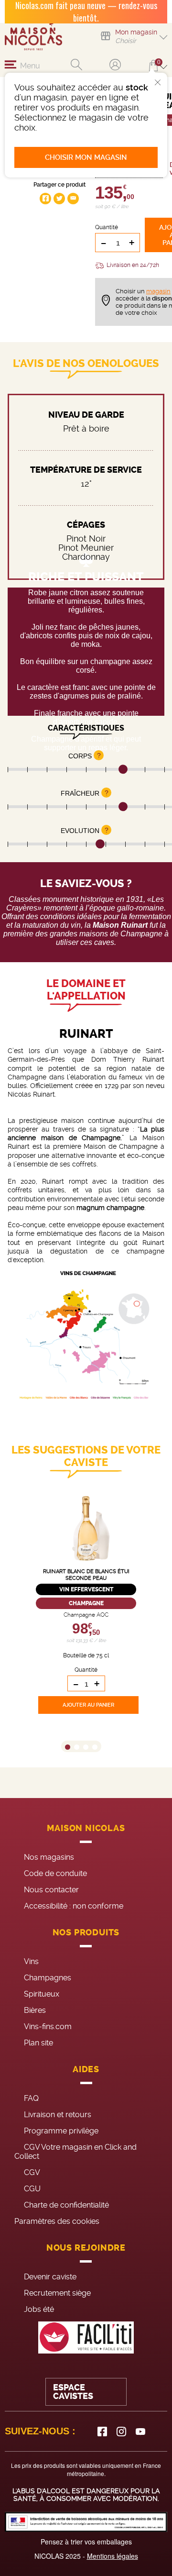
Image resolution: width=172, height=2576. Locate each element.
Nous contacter (51, 1890)
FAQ (31, 2098)
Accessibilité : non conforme (74, 1906)
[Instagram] (121, 2432)
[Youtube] (140, 2432)
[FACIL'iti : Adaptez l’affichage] (86, 2337)
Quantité (107, 227)
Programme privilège (61, 2131)
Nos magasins (49, 1857)
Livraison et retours (58, 2115)
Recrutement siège (57, 2293)
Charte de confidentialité (66, 2205)
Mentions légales (113, 2556)
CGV (32, 2172)
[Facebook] (102, 2432)
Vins (31, 1961)
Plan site (38, 2043)
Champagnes (48, 1978)
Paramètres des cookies (57, 2221)
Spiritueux (42, 1994)
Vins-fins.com (48, 2026)
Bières (35, 2010)
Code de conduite (55, 1873)
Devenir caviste (50, 2277)
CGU (32, 2189)
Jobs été (39, 2309)
